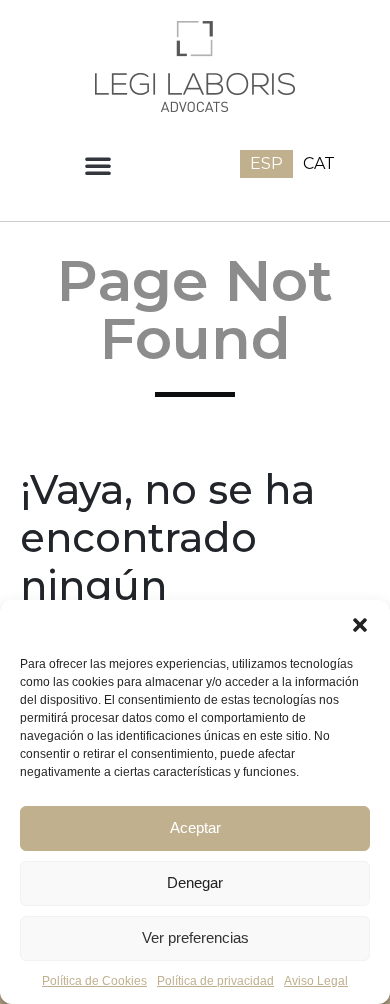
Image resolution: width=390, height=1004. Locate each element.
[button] (360, 625)
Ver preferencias (195, 937)
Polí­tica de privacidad (215, 981)
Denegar (195, 882)
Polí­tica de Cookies (94, 981)
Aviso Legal (316, 981)
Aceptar (195, 827)
